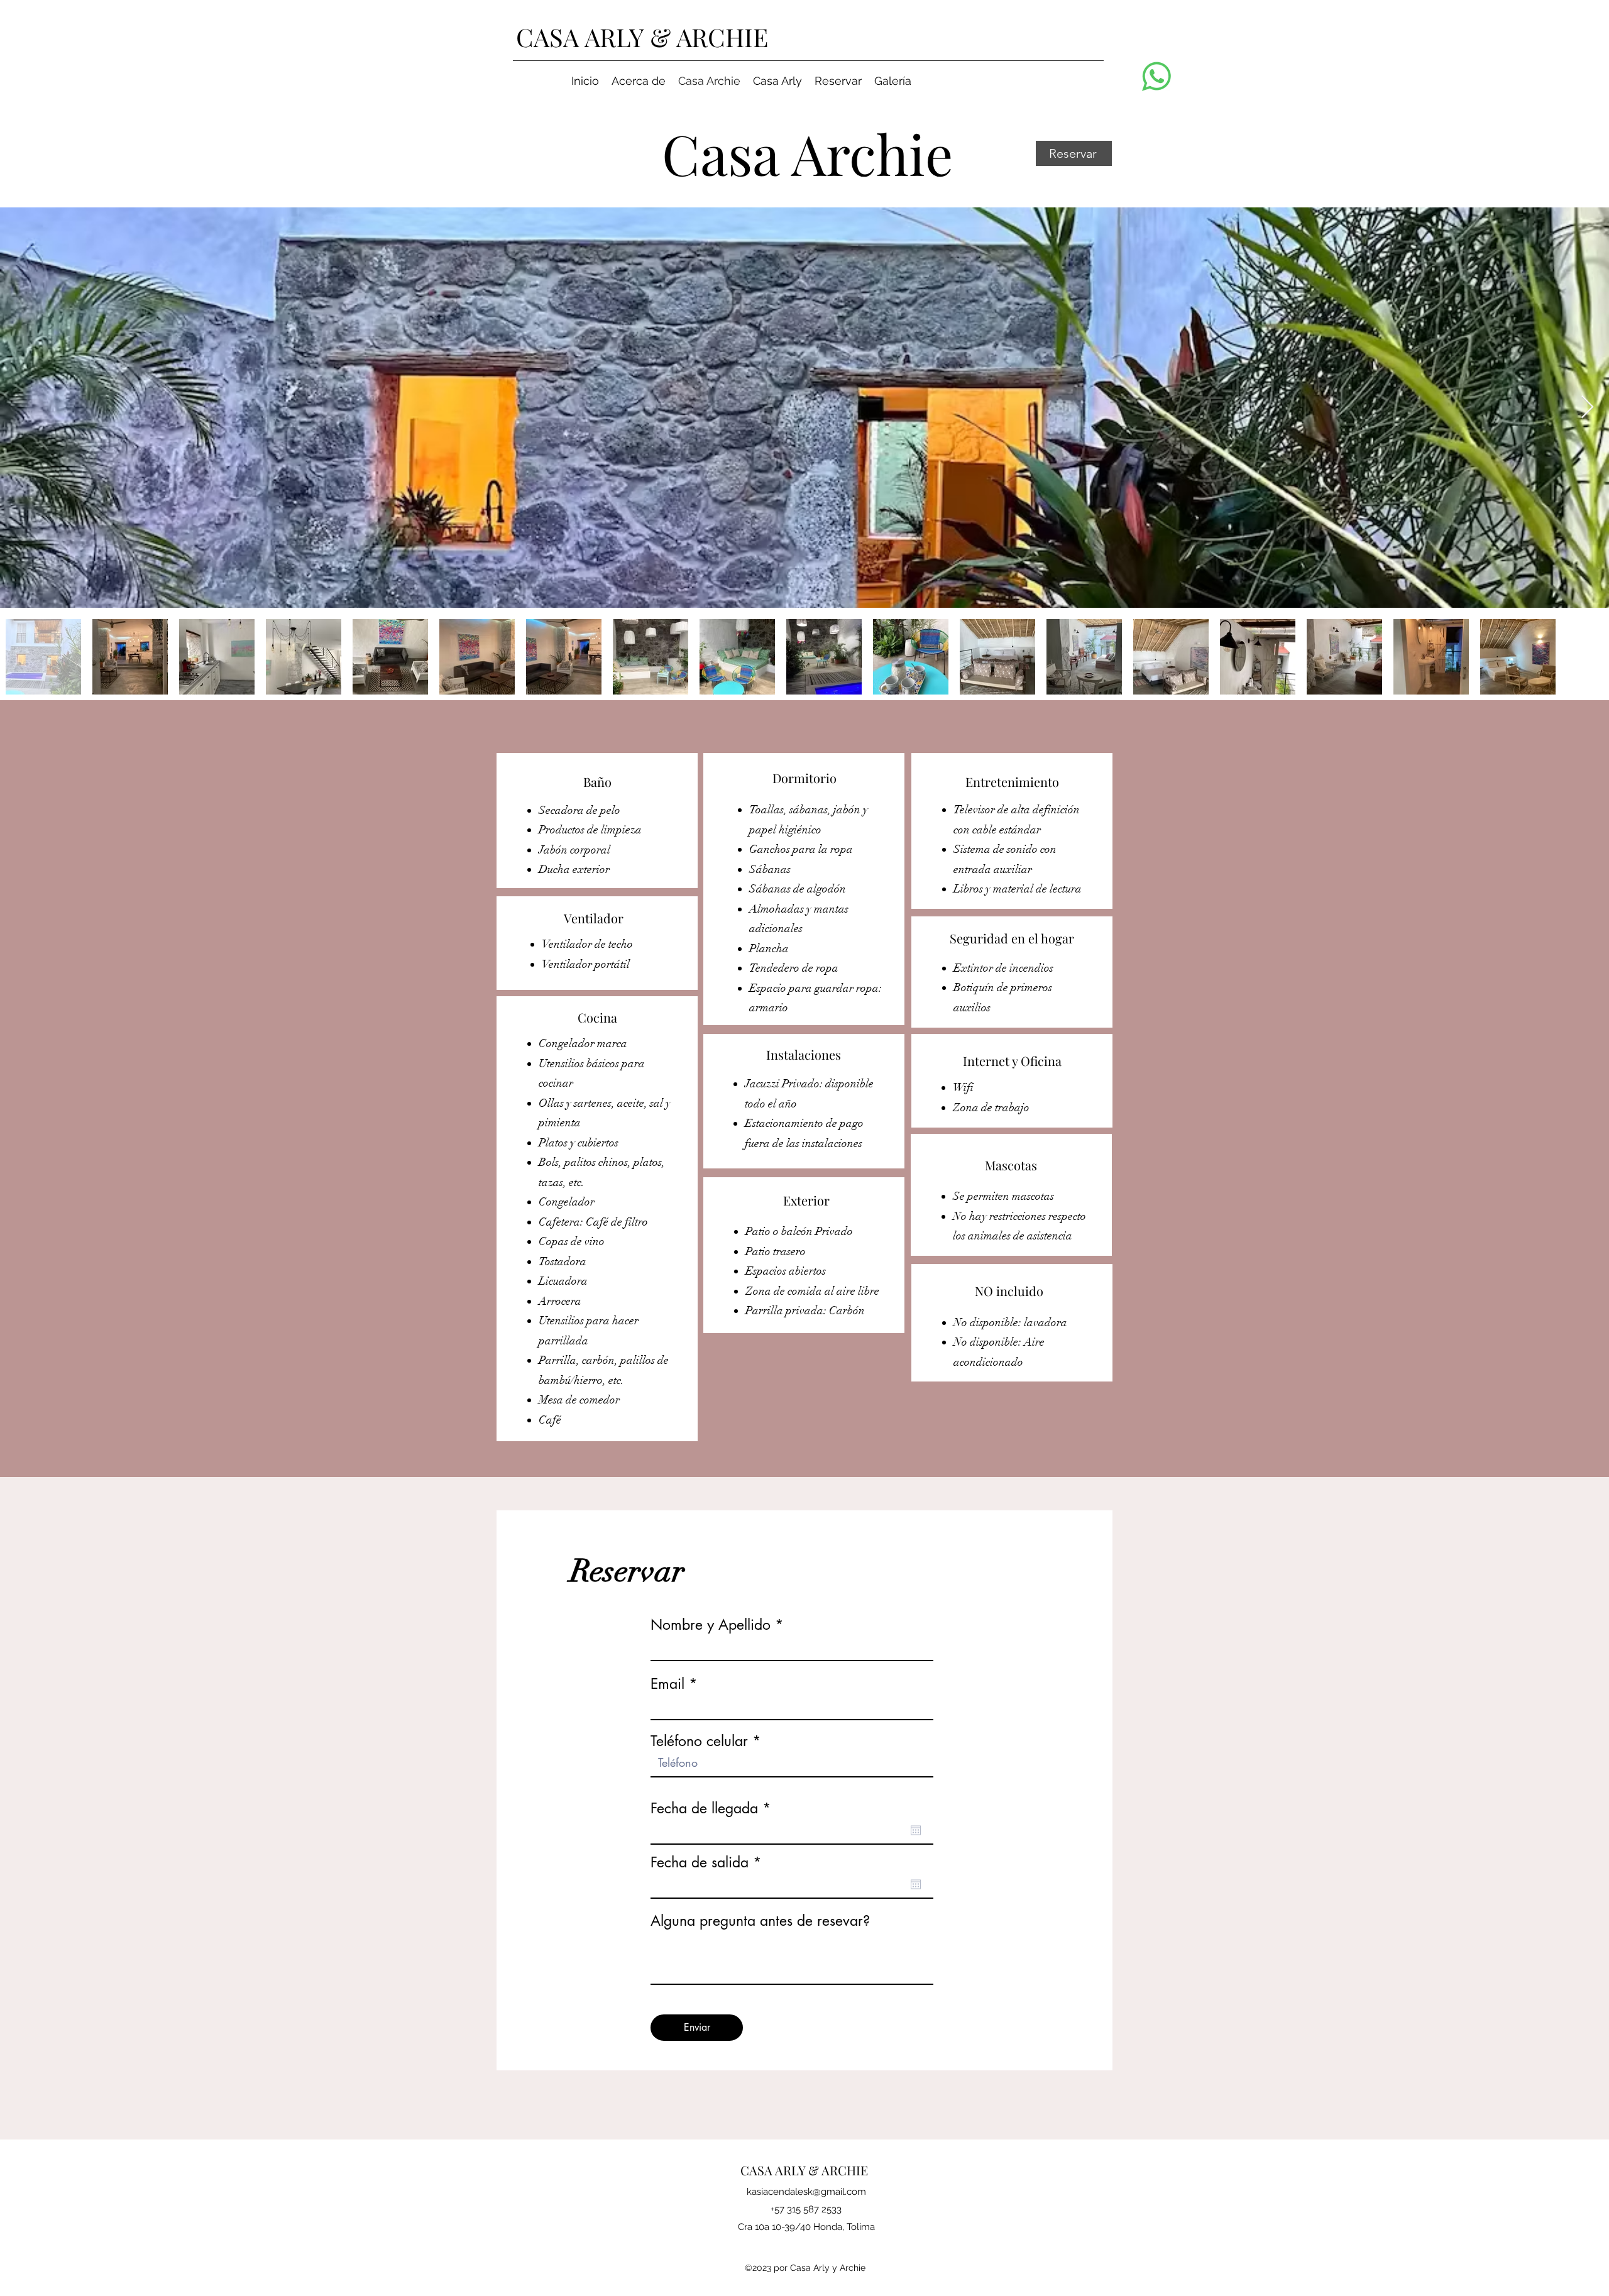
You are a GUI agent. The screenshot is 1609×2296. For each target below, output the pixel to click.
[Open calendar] (916, 1830)
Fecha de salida (710, 1863)
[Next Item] (1587, 408)
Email (667, 1684)
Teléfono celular (699, 1741)
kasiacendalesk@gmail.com (806, 2192)
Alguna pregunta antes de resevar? (760, 1921)
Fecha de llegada (715, 1809)
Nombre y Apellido (711, 1625)
